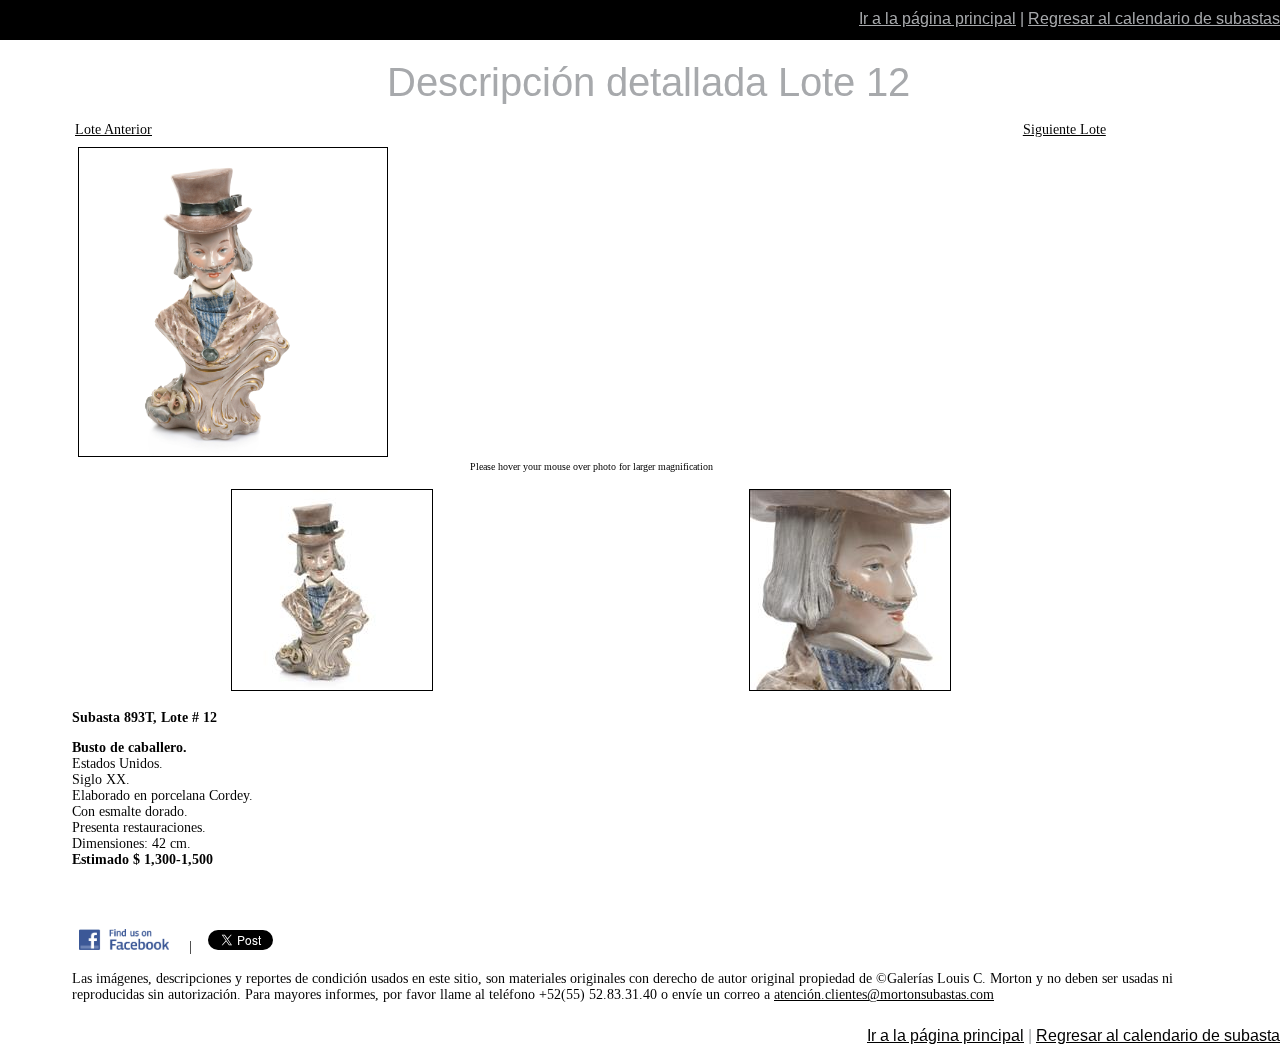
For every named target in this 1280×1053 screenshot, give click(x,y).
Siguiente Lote (1064, 129)
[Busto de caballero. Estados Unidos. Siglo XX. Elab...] (591, 302)
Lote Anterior (113, 129)
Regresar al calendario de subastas (1154, 18)
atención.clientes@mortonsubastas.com (884, 994)
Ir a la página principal (937, 18)
